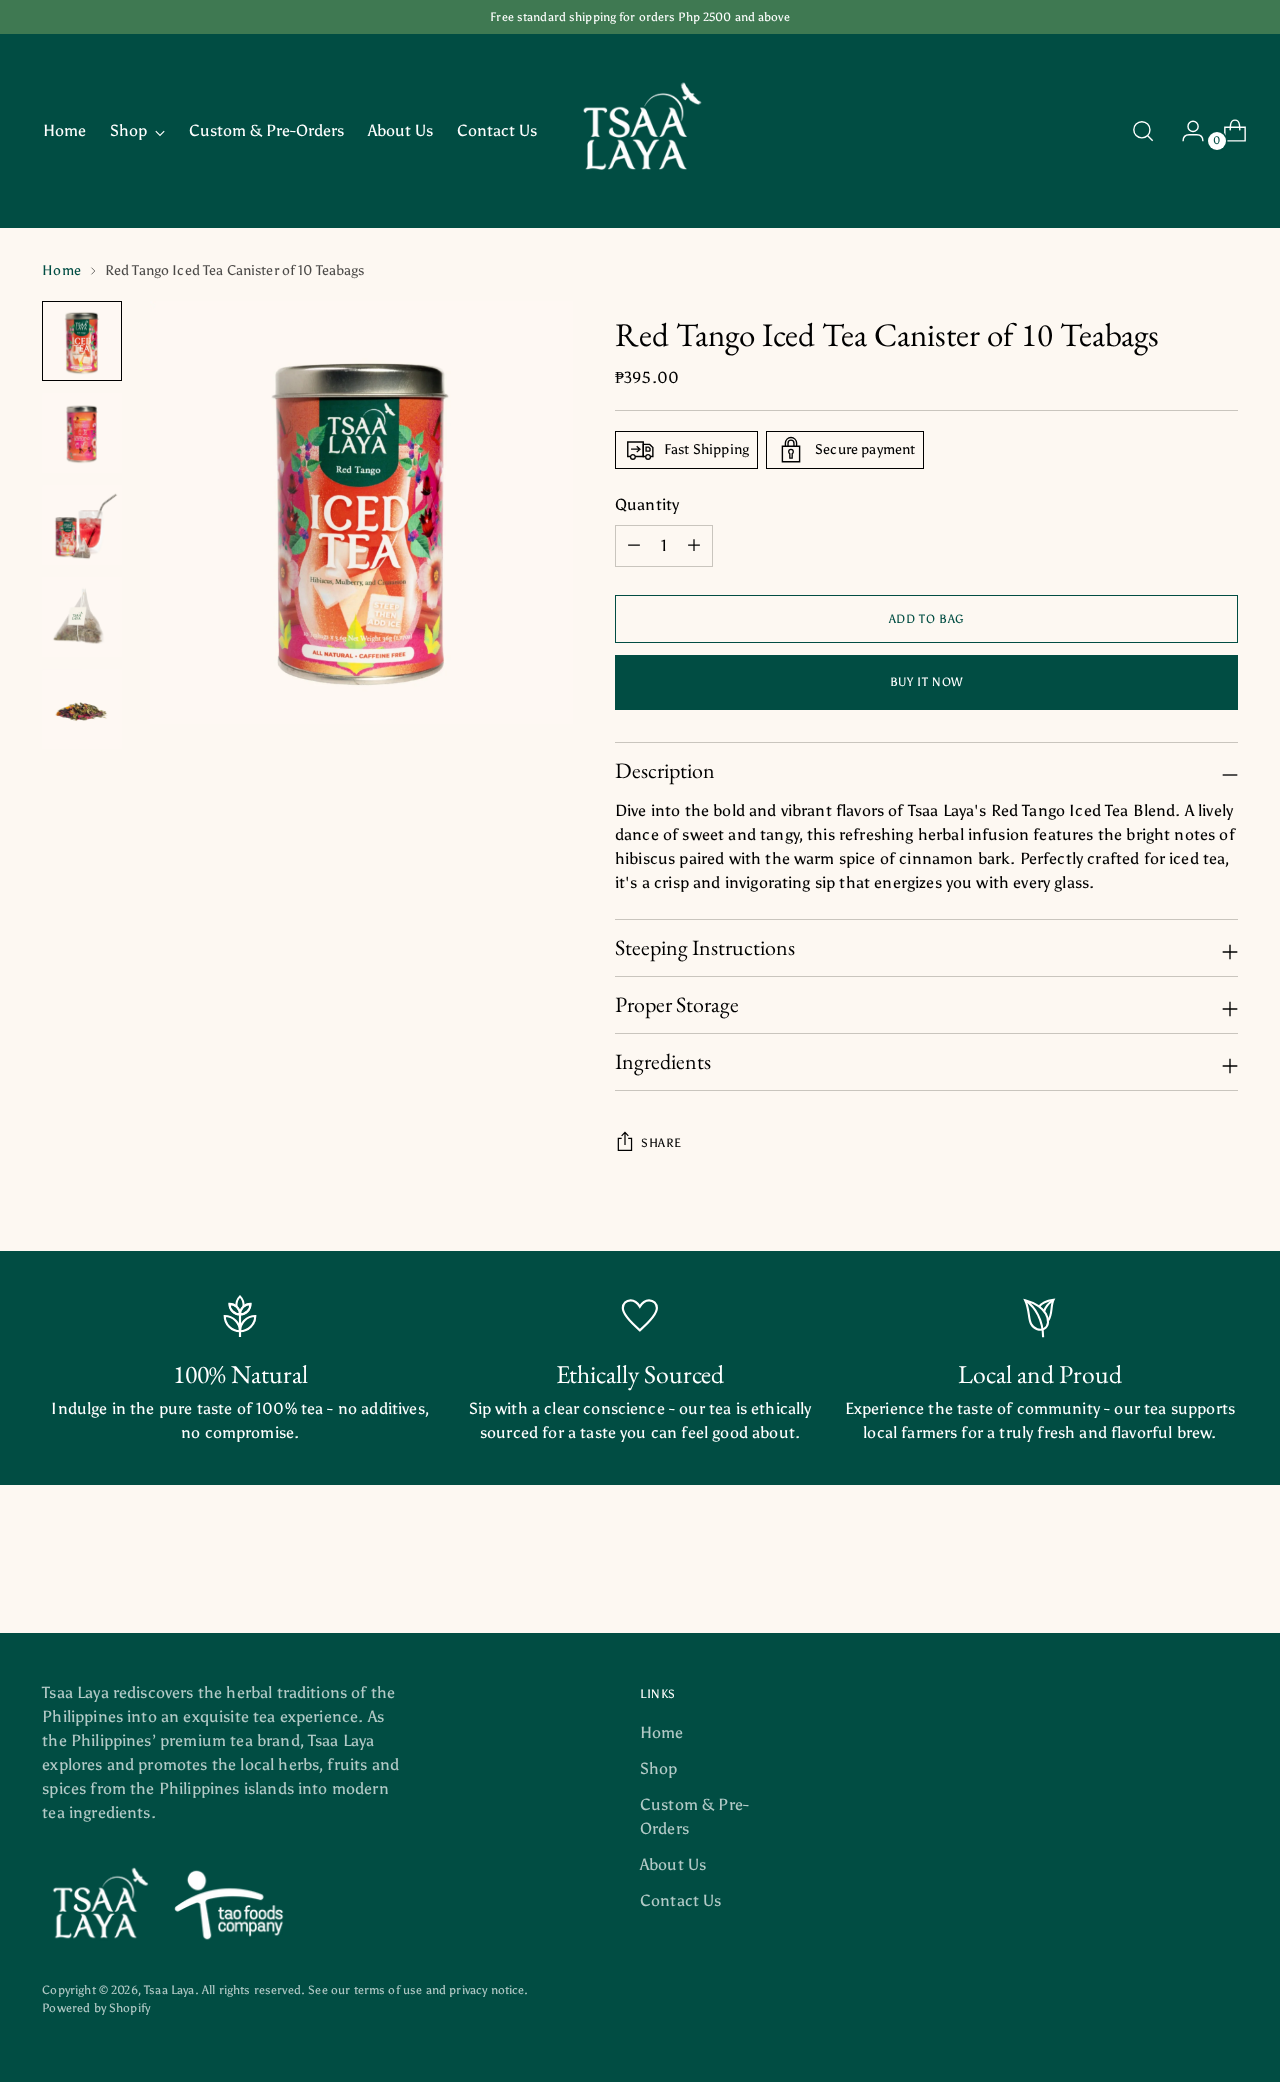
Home (61, 270)
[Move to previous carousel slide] (1175, 1565)
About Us (673, 1864)
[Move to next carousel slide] (1221, 1564)
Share (661, 1142)
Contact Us (681, 1900)
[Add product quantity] (634, 546)
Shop (659, 1768)
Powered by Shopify (96, 2007)
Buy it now (926, 681)
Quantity (647, 504)
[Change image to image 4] (82, 617)
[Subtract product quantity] (694, 546)
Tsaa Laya (169, 1989)
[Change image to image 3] (82, 525)
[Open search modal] (1143, 131)
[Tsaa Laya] (640, 131)
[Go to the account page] (1185, 131)
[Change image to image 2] (82, 433)
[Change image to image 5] (82, 709)
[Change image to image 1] (82, 341)
